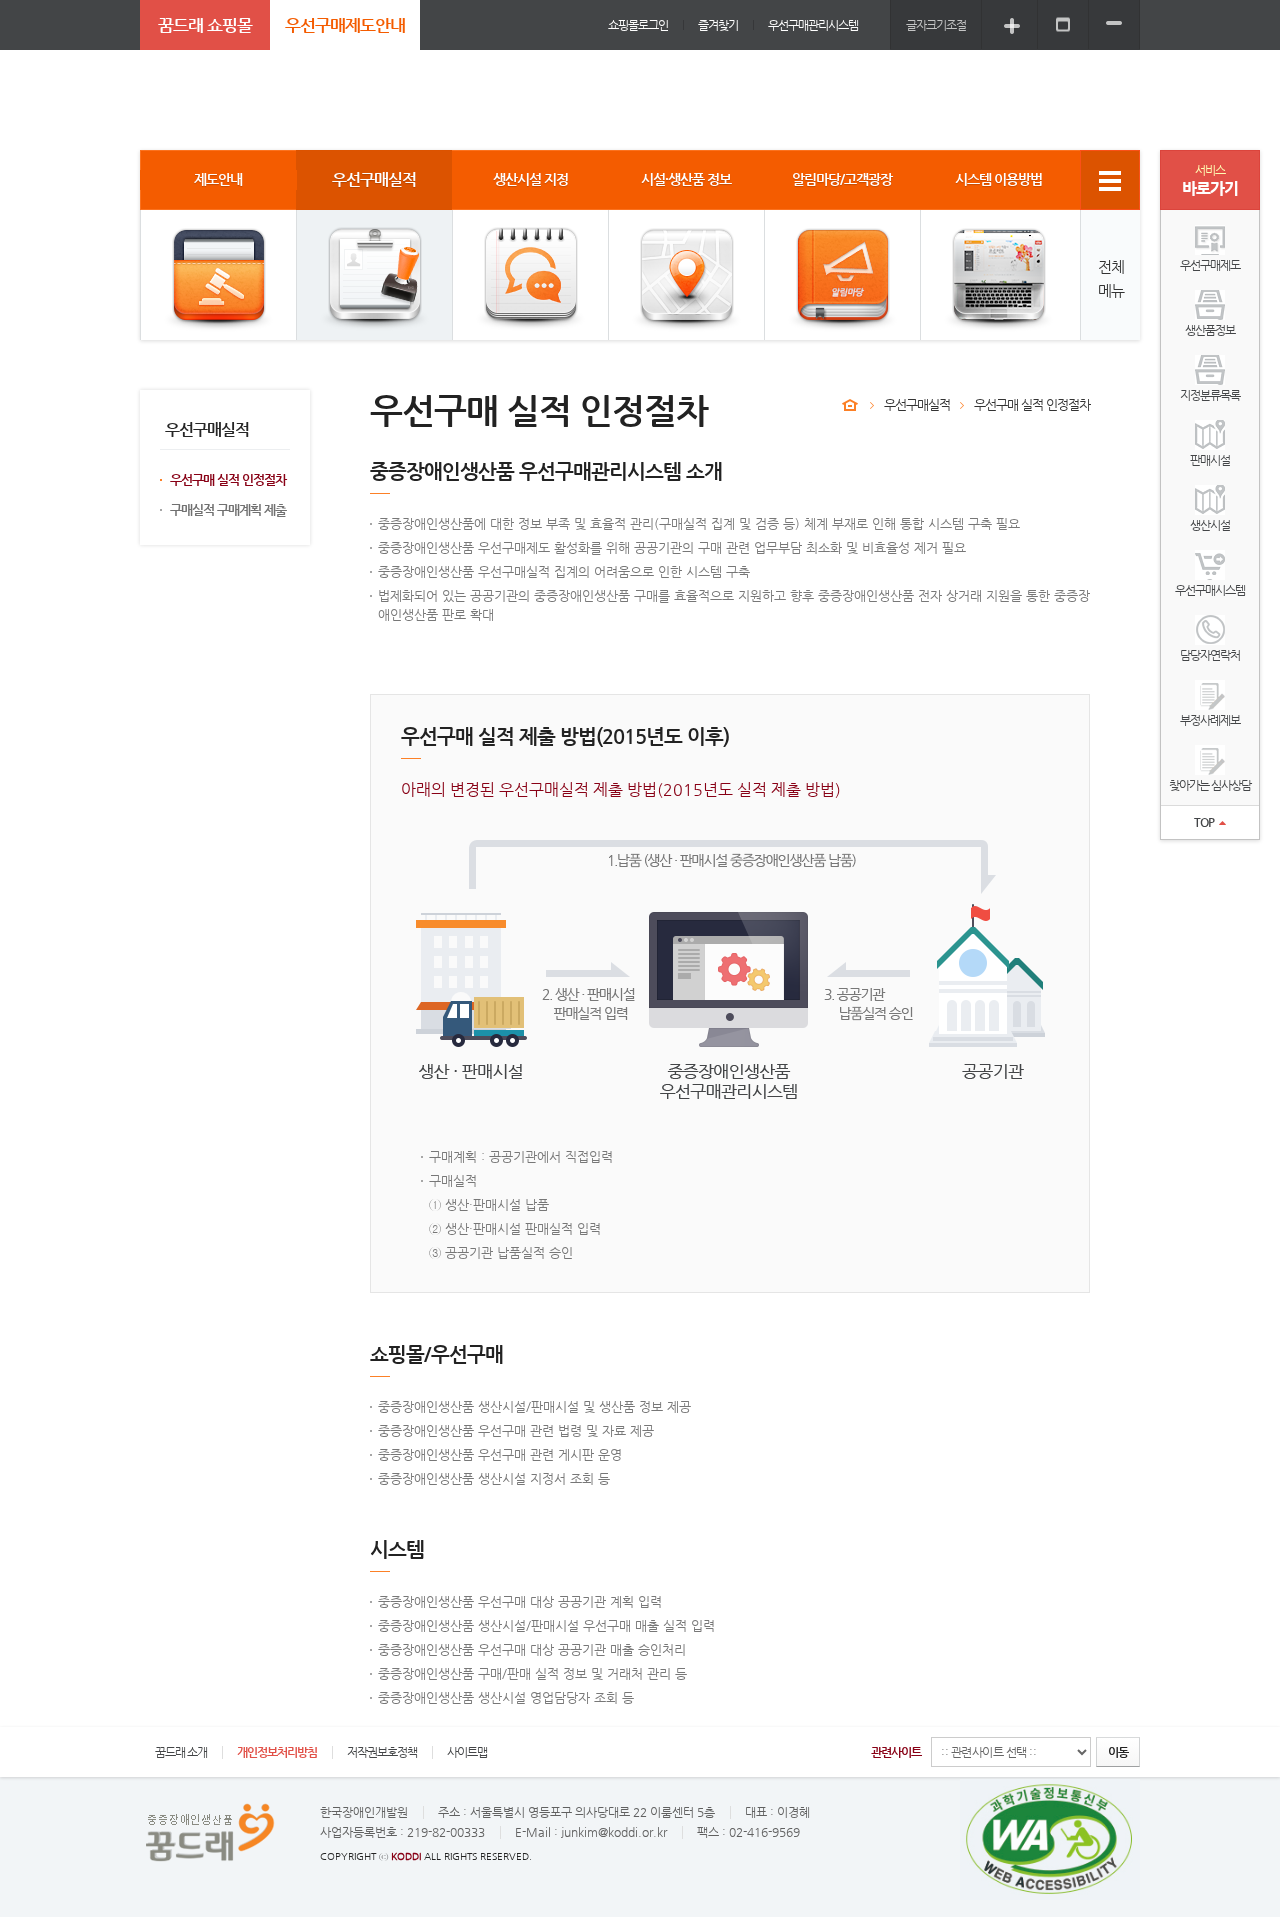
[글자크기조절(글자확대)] (1012, 24)
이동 (1118, 1752)
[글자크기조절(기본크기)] (1063, 24)
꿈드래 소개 (181, 1752)
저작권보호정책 (382, 1752)
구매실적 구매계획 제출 (228, 509)
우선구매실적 (917, 404)
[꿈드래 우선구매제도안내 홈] (850, 405)
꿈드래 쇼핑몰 (205, 25)
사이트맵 (467, 1752)
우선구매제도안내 (345, 25)
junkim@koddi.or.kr (614, 1832)
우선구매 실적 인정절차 (228, 479)
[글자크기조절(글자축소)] (1114, 24)
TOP (1204, 822)
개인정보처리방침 (277, 1752)
